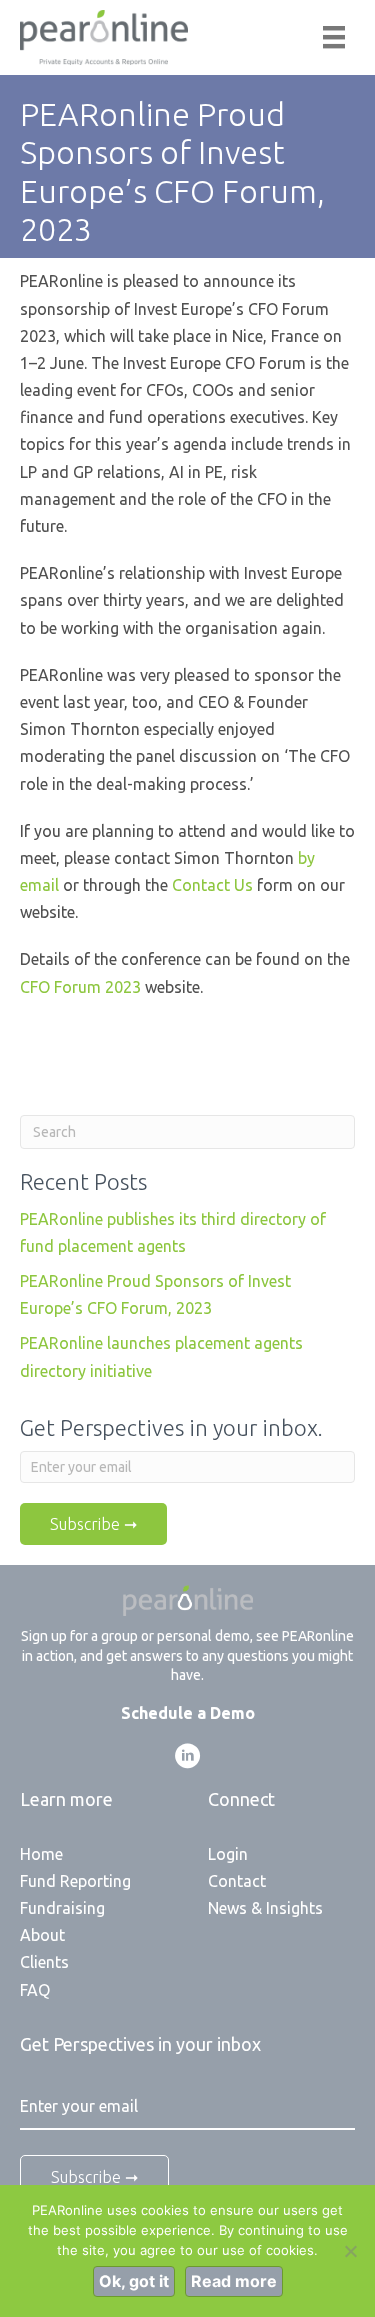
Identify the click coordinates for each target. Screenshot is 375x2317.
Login (228, 1854)
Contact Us (212, 885)
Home (41, 1854)
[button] (188, 1756)
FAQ (35, 1990)
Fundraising (62, 1908)
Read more (234, 2281)
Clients (44, 1962)
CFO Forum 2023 (80, 987)
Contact (237, 1881)
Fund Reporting (75, 1881)
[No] (350, 2251)
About (42, 1935)
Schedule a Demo (188, 1713)
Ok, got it (134, 2281)
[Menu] (334, 37)
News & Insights (265, 1908)
